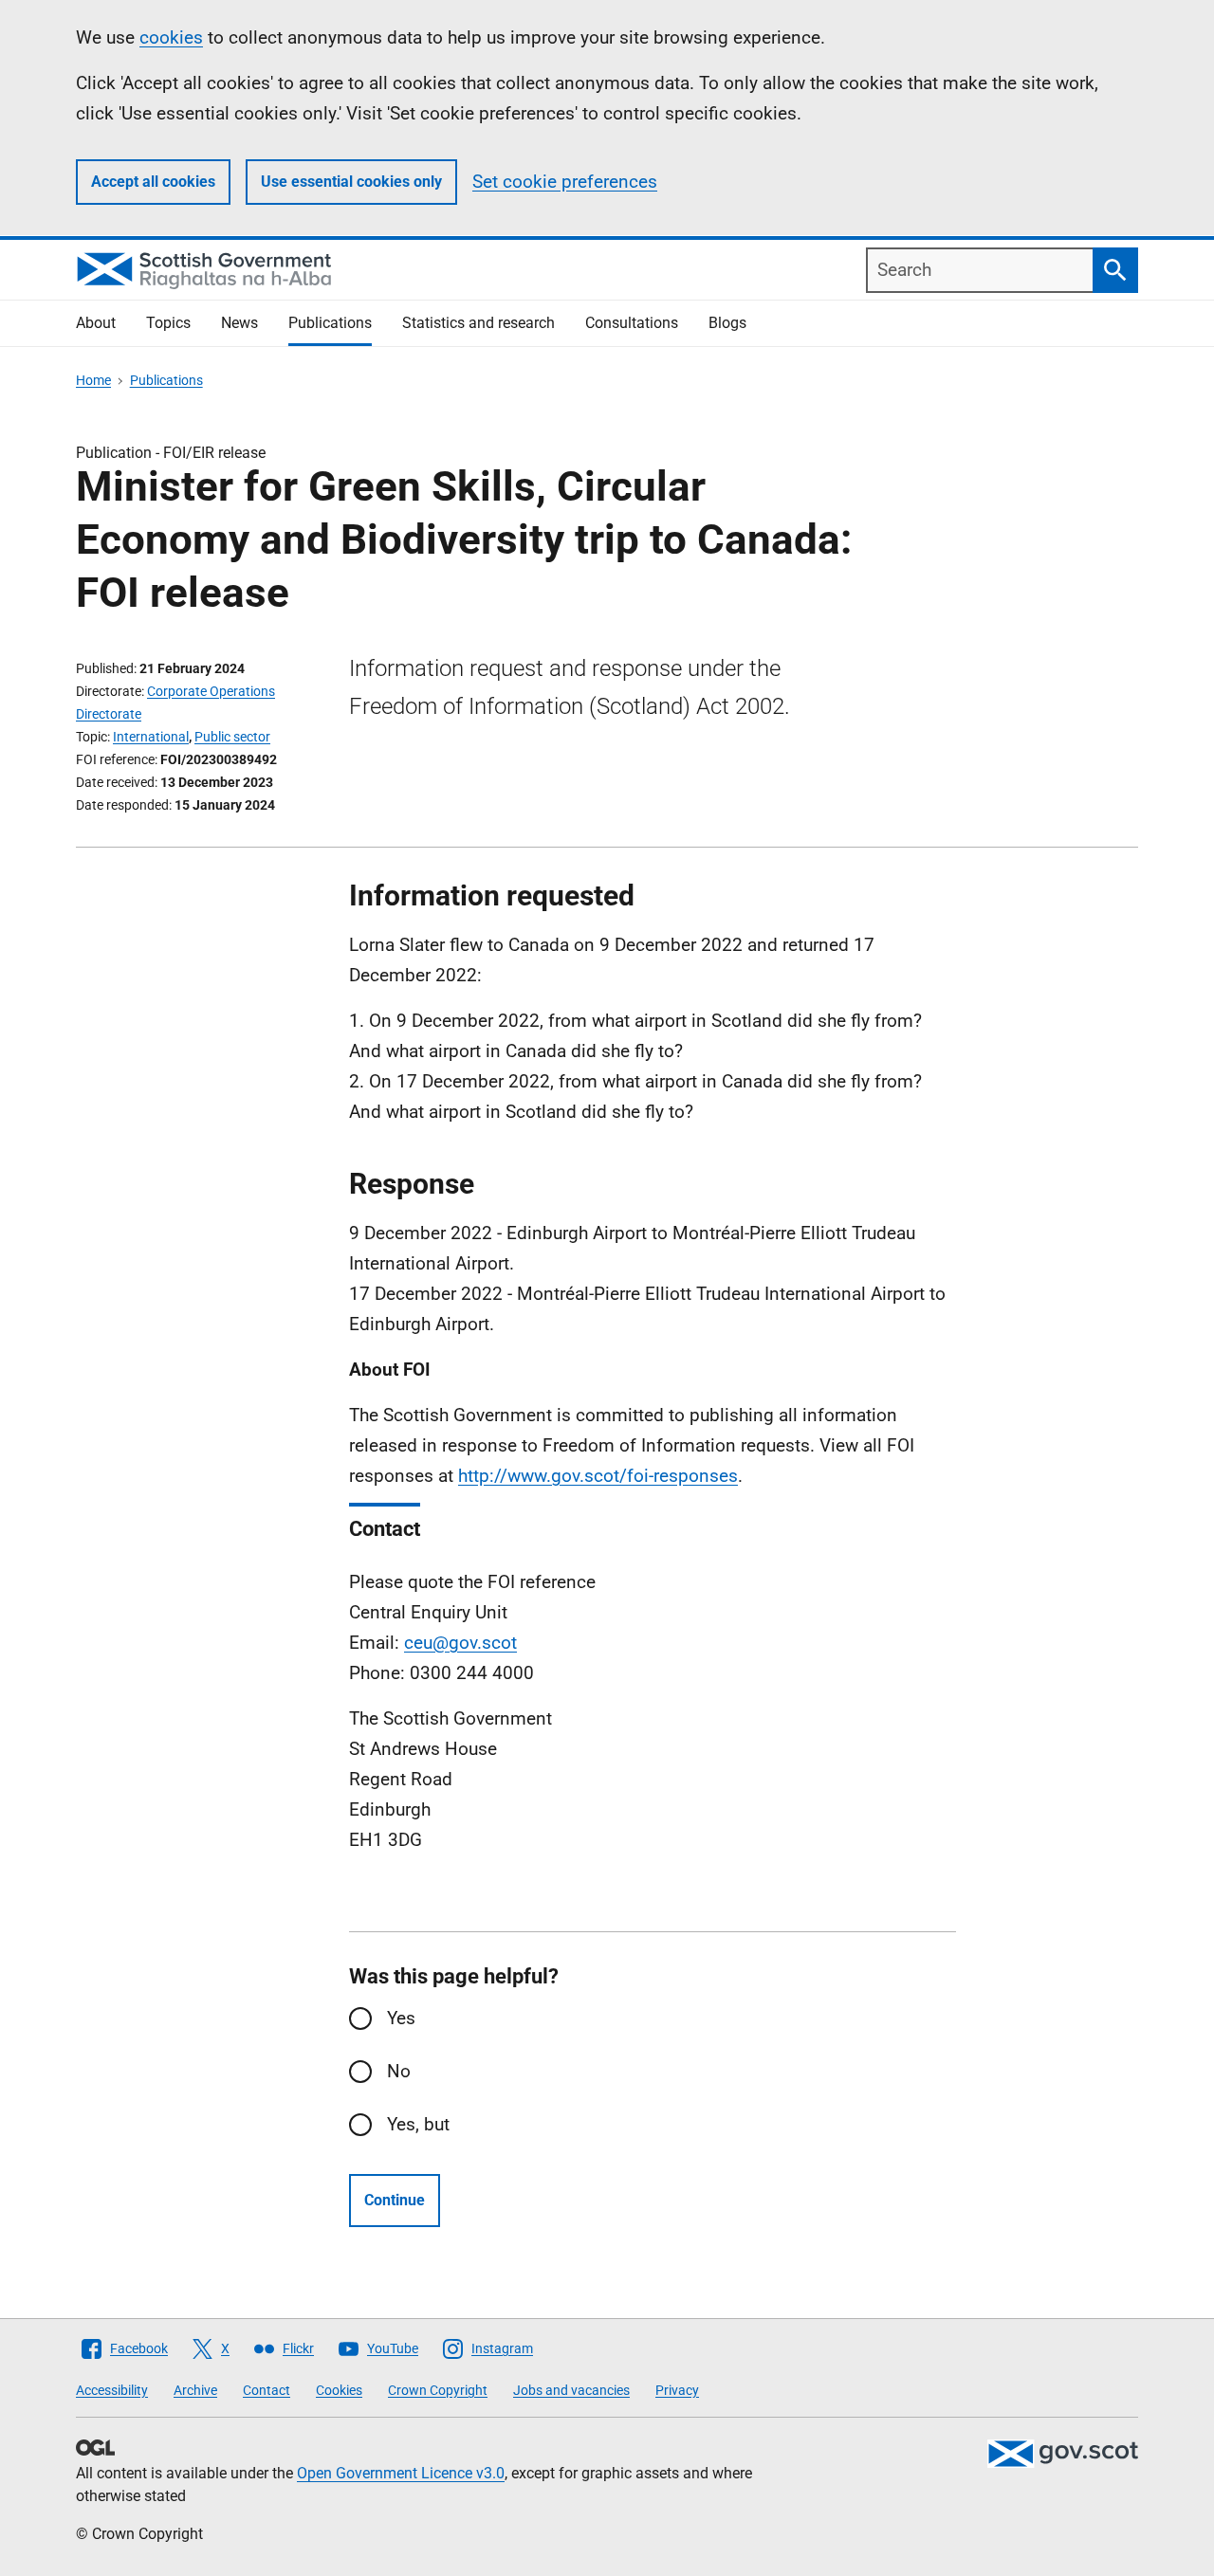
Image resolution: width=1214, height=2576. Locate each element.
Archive (195, 2390)
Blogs (727, 323)
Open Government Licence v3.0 (401, 2473)
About (96, 323)
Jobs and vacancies (571, 2390)
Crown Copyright (438, 2390)
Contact (267, 2390)
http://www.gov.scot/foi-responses (598, 1476)
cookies (171, 37)
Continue (395, 2200)
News (239, 323)
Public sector (232, 737)
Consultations (632, 323)
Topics (168, 323)
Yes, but (418, 2124)
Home (93, 380)
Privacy (677, 2390)
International (151, 737)
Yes (401, 2018)
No (399, 2071)
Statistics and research (478, 323)
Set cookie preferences (565, 182)
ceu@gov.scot (460, 1643)
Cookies (339, 2390)
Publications (330, 323)
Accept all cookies (153, 182)
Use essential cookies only (351, 182)
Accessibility (112, 2390)
